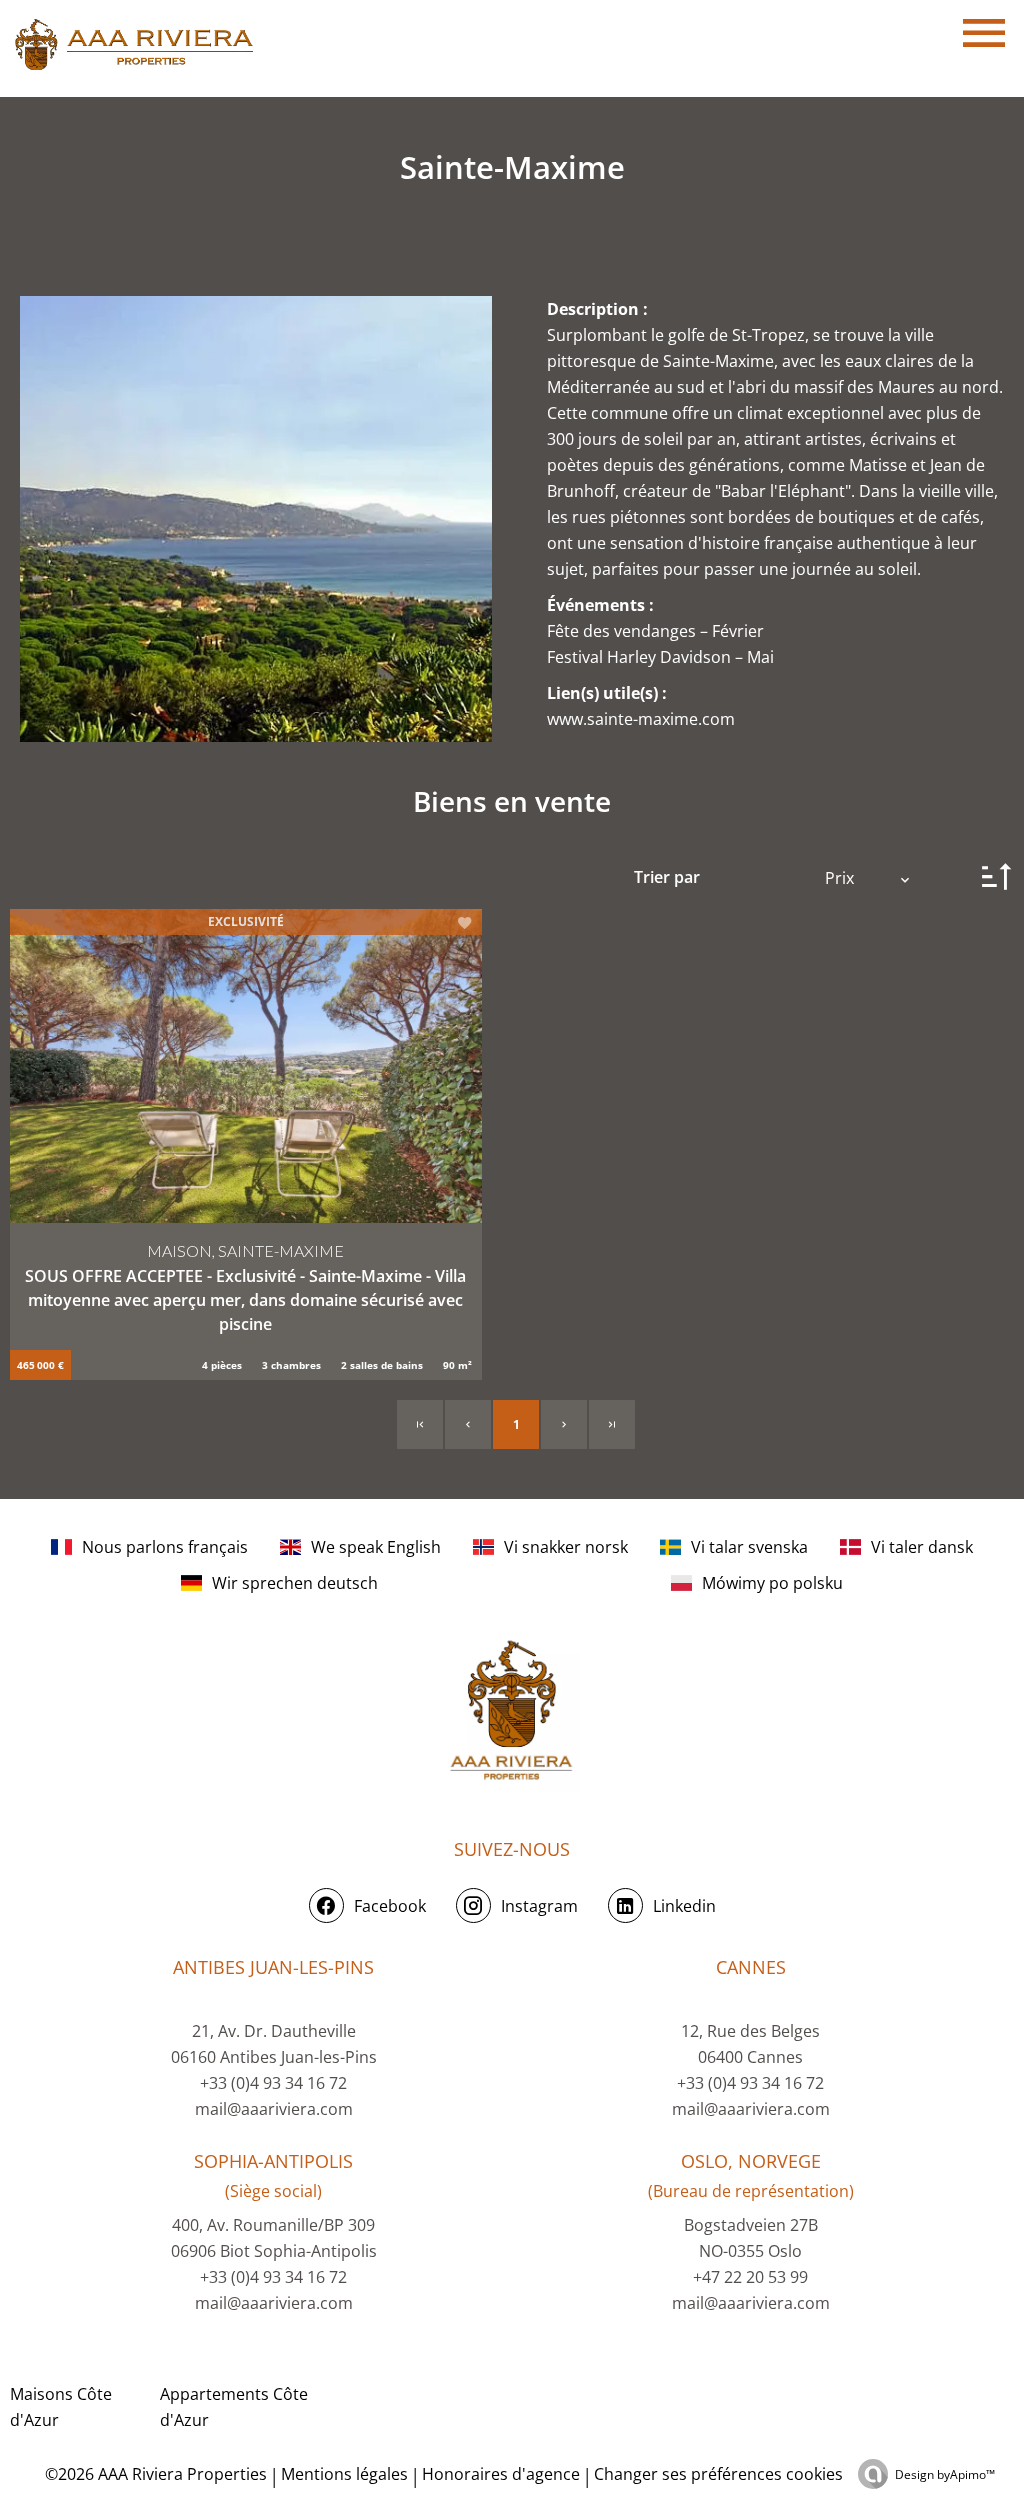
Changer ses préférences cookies (718, 2474)
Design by (945, 2474)
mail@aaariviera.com (274, 2109)
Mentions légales (344, 2474)
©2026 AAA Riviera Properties (154, 2474)
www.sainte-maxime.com (641, 719)
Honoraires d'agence (501, 2474)
